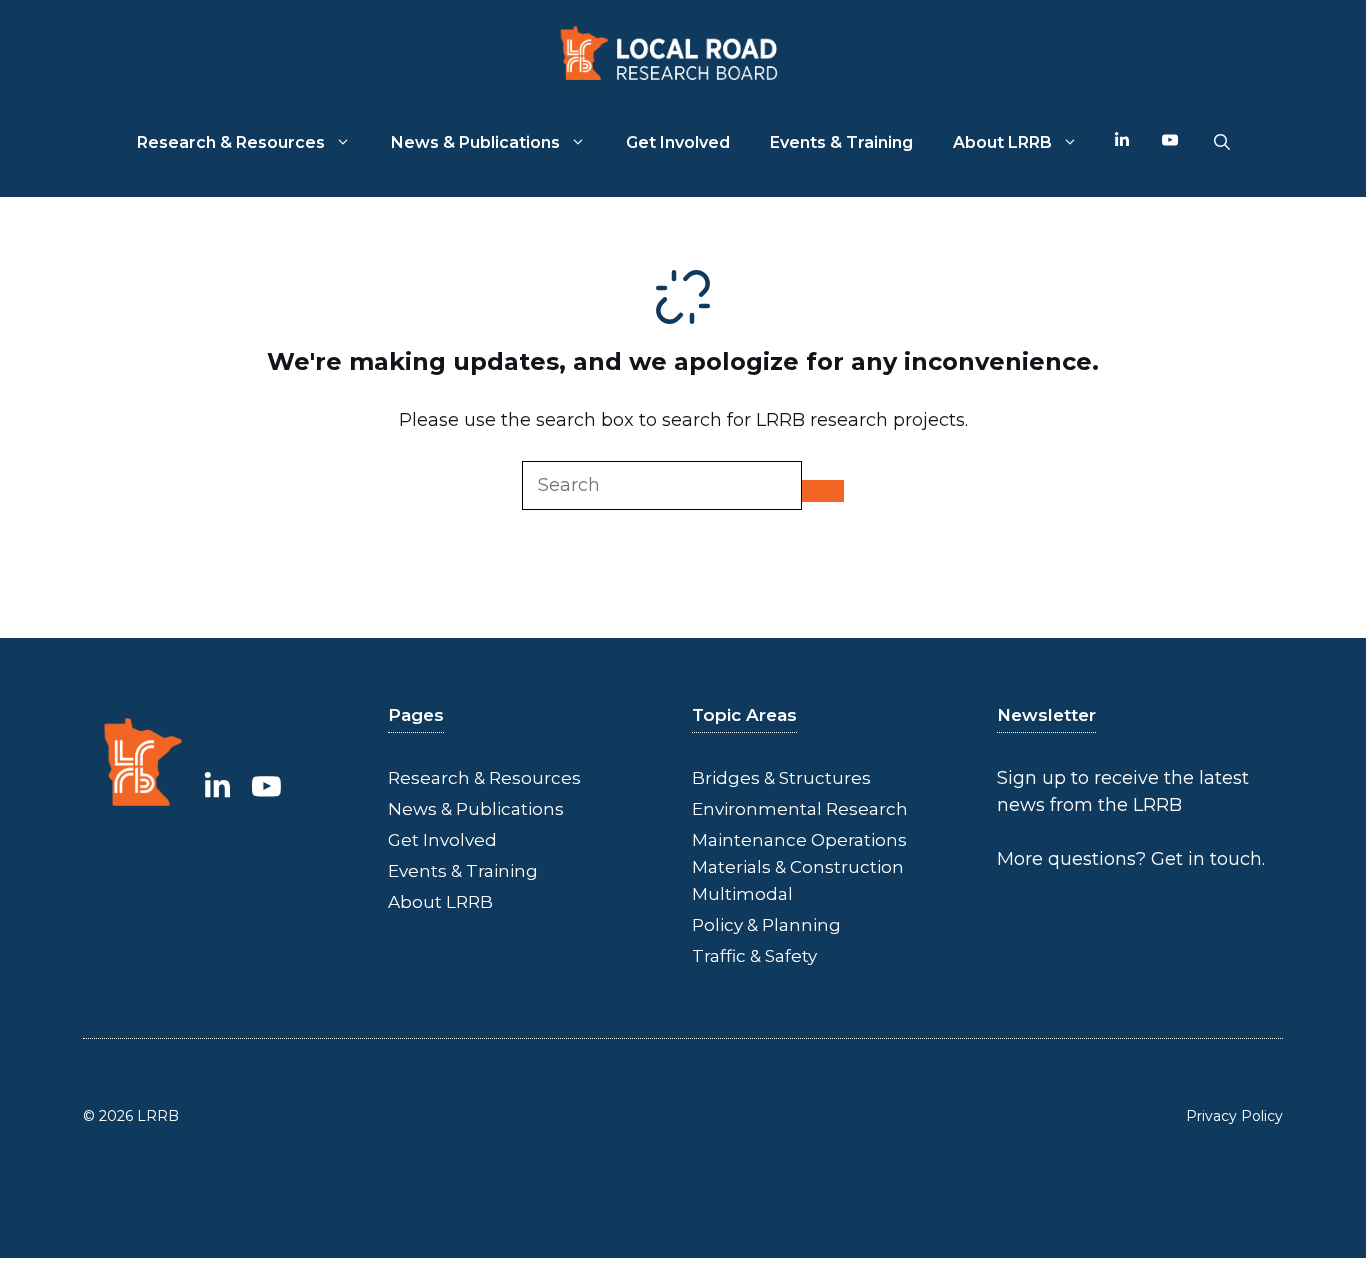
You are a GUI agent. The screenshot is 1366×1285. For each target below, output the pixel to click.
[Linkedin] (1122, 143)
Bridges (726, 778)
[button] (1222, 143)
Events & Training (841, 142)
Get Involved (678, 142)
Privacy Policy (1234, 1116)
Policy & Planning (766, 925)
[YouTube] (1170, 143)
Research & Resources (231, 142)
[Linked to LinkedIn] (217, 786)
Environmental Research (800, 809)
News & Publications (475, 142)
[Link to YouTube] (266, 786)
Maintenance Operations (799, 840)
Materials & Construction (798, 867)
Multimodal (742, 894)
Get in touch (1206, 859)
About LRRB (1002, 142)
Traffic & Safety (754, 956)
